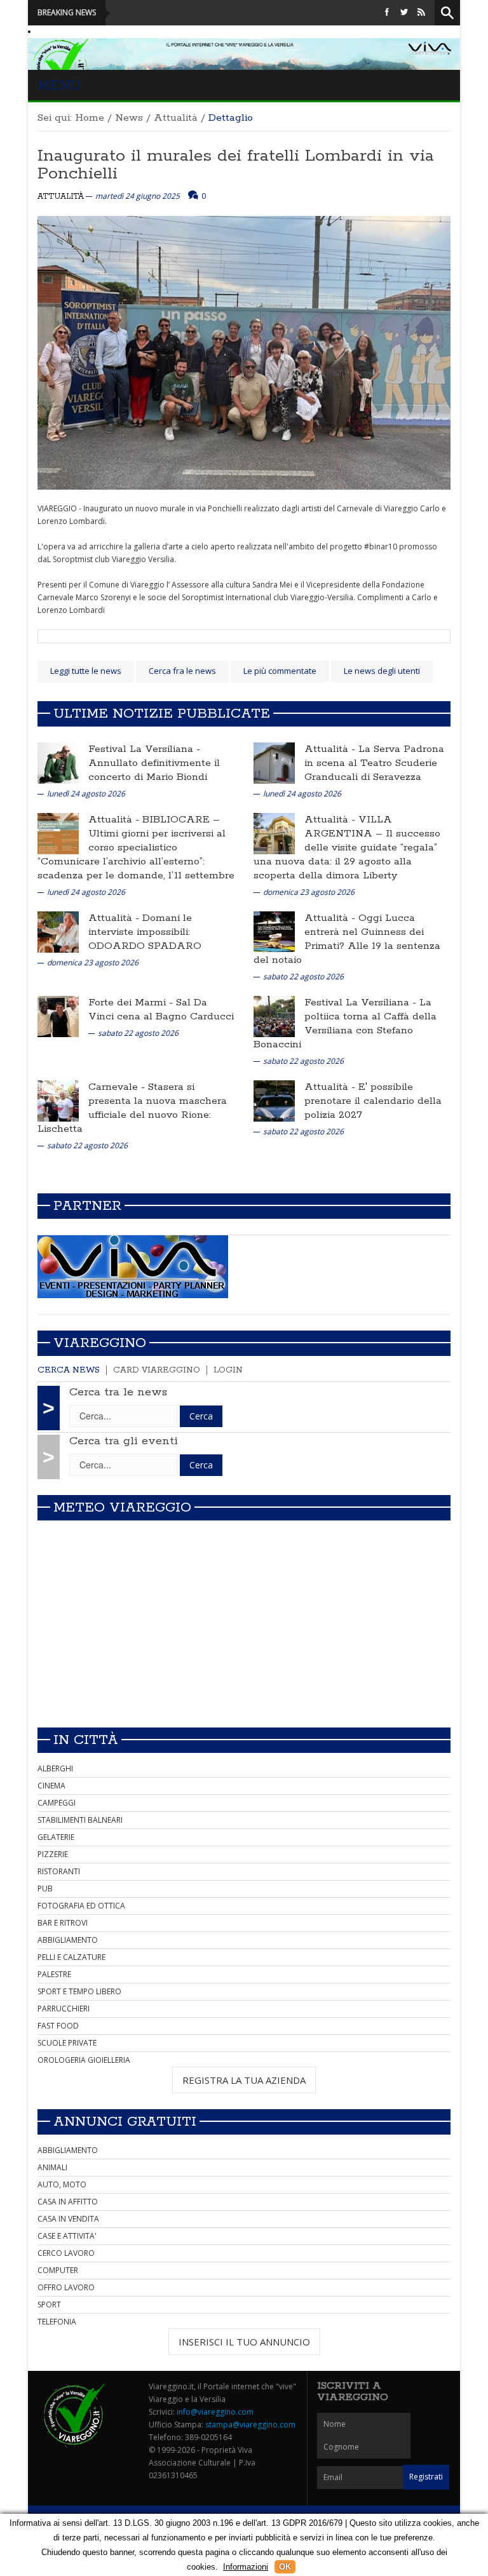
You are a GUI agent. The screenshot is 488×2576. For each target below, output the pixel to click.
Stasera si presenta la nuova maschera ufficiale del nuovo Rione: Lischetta (132, 1108)
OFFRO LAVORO (66, 2287)
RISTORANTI (59, 1871)
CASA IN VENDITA (68, 2219)
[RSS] (421, 12)
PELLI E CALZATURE (71, 1957)
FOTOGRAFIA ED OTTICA (81, 1906)
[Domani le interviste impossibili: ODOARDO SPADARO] (58, 931)
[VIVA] (133, 1266)
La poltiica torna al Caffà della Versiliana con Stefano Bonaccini (345, 1023)
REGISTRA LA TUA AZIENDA (244, 2080)
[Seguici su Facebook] (387, 12)
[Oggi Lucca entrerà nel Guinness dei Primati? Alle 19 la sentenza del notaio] (274, 931)
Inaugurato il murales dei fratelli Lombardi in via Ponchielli (236, 165)
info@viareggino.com (215, 2412)
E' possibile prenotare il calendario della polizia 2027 (373, 1101)
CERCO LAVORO (66, 2253)
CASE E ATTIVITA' (67, 2236)
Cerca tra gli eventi (124, 1441)
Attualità (176, 118)
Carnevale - (118, 1087)
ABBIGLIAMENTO (68, 1940)
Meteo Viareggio (122, 1508)
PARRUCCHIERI (64, 2009)
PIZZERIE (53, 1854)
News (129, 118)
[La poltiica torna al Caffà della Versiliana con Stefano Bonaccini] (274, 1016)
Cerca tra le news (118, 1392)
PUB (45, 1888)
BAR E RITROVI (63, 1923)
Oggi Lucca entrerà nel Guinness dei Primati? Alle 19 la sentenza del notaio (347, 939)
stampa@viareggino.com (250, 2425)
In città (86, 1740)
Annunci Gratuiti (125, 2122)
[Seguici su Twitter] (404, 12)
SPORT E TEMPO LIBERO (79, 1991)
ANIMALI (52, 2167)
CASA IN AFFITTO (68, 2202)
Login (228, 1370)
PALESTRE (54, 1974)
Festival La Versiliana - (144, 749)
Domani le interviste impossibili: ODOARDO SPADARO (145, 932)
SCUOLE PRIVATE (67, 2043)
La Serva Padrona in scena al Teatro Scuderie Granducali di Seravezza (374, 763)
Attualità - (331, 749)
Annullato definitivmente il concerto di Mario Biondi (154, 770)
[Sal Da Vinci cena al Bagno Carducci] (58, 1016)
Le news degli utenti (382, 671)
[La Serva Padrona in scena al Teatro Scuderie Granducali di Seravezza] (274, 762)
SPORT (49, 2304)
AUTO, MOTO (62, 2184)
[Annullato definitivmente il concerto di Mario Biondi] (58, 762)
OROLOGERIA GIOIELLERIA (84, 2060)
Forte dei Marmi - (132, 1003)
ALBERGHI (55, 1768)
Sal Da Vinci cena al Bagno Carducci (161, 1010)
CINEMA (51, 1786)
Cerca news (69, 1370)
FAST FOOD (58, 2026)
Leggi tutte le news (86, 671)
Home (90, 118)
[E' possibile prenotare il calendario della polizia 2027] (274, 1100)
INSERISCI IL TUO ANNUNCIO (244, 2342)
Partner (87, 1206)
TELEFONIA (57, 2322)
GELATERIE (56, 1837)
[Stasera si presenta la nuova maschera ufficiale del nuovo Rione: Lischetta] (58, 1100)
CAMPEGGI (57, 1803)
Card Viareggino (157, 1370)
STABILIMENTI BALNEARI (80, 1820)
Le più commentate (280, 671)
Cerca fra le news (182, 671)
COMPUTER (58, 2270)
